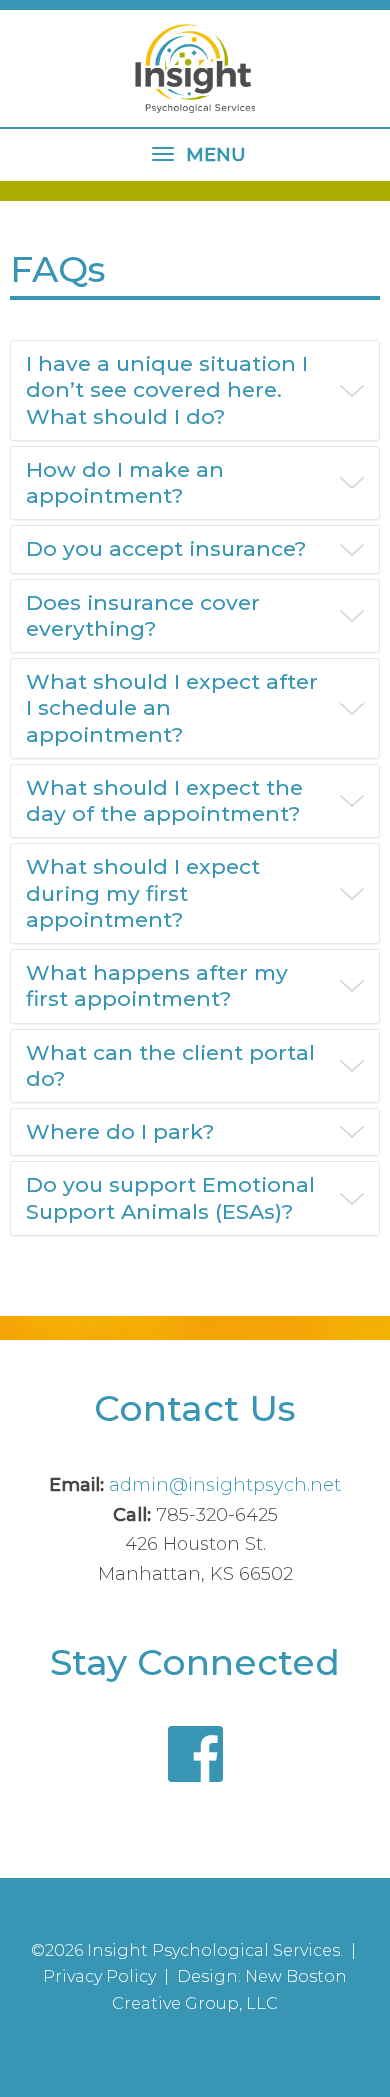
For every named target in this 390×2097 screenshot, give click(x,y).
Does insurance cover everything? (143, 615)
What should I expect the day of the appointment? (164, 800)
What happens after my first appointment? (157, 985)
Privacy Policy (99, 1976)
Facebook (195, 1753)
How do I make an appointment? (125, 482)
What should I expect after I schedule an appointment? (172, 708)
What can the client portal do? (170, 1065)
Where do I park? (120, 1131)
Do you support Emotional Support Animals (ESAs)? (170, 1197)
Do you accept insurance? (166, 548)
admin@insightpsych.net (225, 1485)
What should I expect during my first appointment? (143, 893)
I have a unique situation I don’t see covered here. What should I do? (167, 390)
